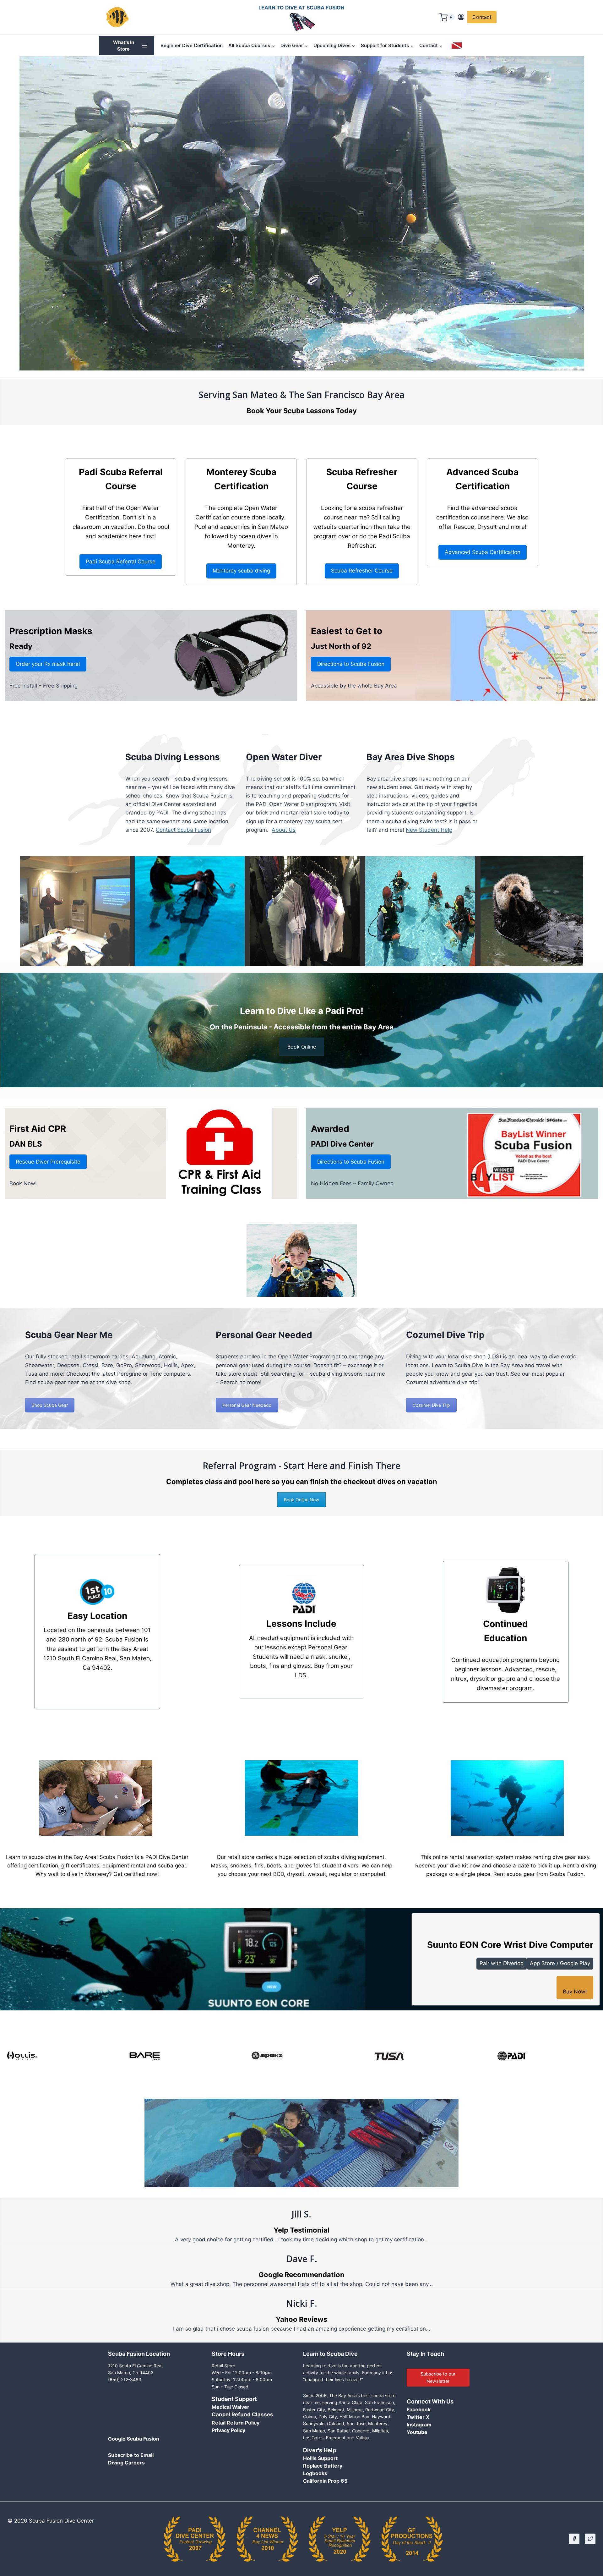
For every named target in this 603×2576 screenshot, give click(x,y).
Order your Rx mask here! (48, 664)
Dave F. (302, 2259)
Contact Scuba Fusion (183, 830)
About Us (284, 830)
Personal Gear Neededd (247, 1405)
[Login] (461, 17)
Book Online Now (301, 1500)
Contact (482, 17)
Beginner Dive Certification (192, 45)
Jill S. (301, 2214)
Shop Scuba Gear (50, 1405)
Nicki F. (301, 2303)
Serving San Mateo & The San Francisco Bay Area (302, 395)
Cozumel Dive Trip (431, 1405)
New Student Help (429, 830)
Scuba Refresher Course (362, 571)
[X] (590, 2539)
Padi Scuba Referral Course (121, 562)
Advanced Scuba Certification (483, 552)
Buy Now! (575, 1992)
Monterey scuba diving (241, 571)
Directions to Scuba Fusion (351, 664)
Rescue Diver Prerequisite (48, 1162)
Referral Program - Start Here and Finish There (301, 1466)
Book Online (302, 1047)
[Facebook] (574, 2539)
